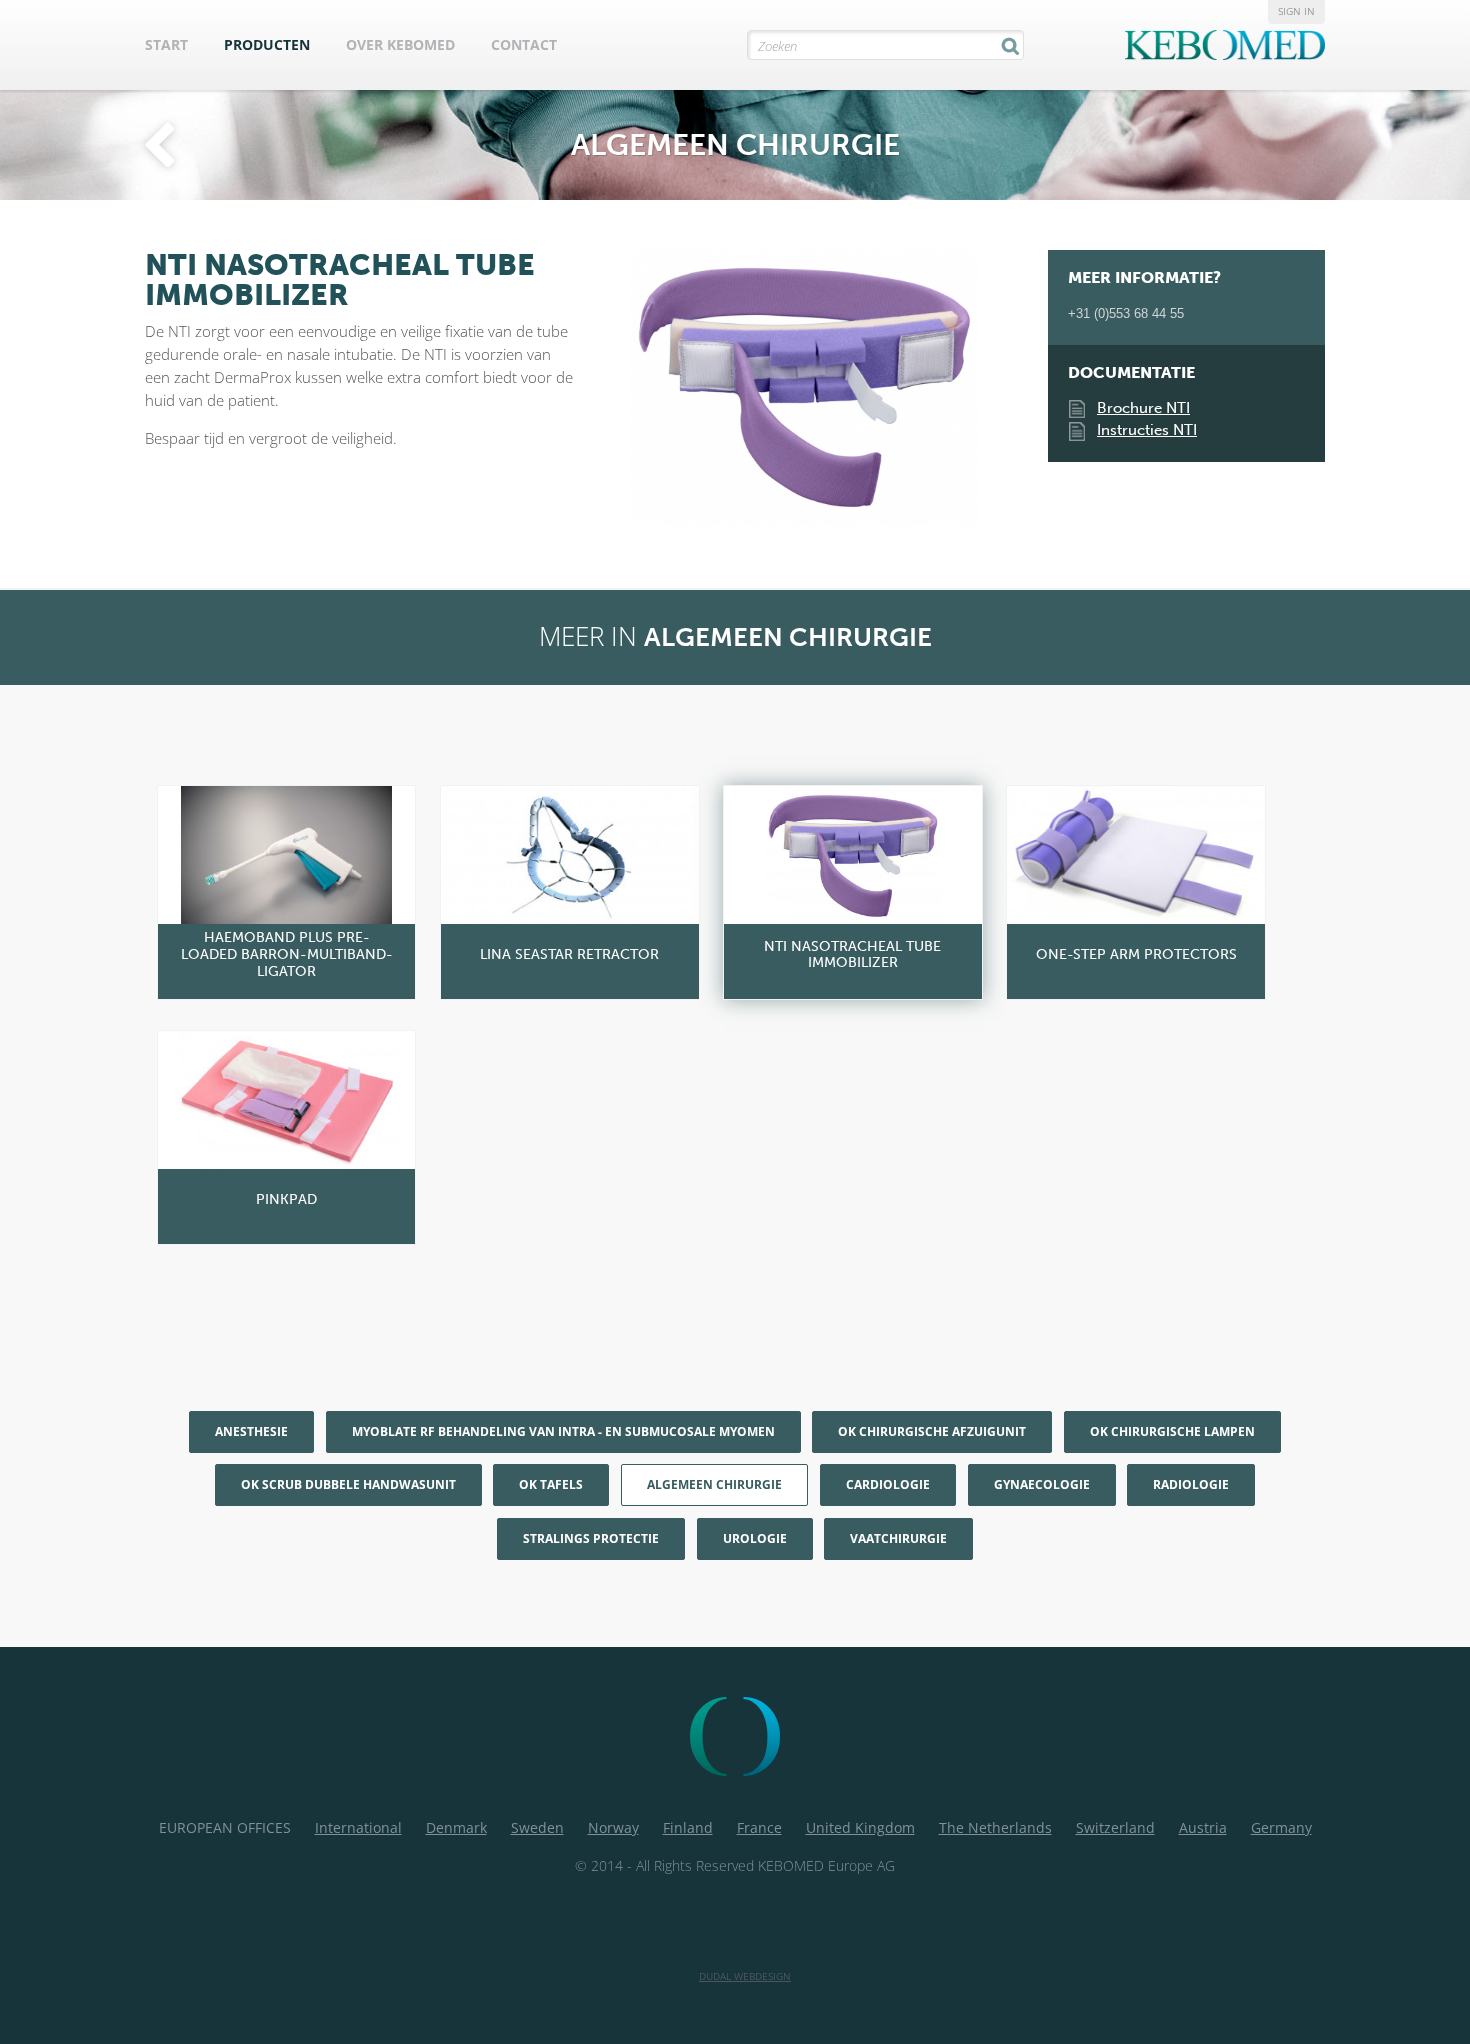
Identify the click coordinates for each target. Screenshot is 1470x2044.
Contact (524, 44)
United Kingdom (860, 1827)
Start (166, 44)
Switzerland (1115, 1827)
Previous (605, 370)
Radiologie (1191, 1484)
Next (1004, 370)
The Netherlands (995, 1827)
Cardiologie (888, 1484)
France (759, 1827)
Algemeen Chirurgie (714, 1484)
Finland (688, 1827)
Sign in (1296, 11)
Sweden (537, 1827)
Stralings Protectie (591, 1538)
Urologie (755, 1538)
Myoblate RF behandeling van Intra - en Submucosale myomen (563, 1431)
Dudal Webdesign (745, 1976)
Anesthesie (251, 1431)
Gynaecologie (1042, 1484)
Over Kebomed (400, 44)
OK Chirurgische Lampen (1172, 1431)
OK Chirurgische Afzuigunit (932, 1431)
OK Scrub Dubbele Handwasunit (348, 1484)
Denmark (456, 1827)
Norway (613, 1827)
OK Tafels (551, 1484)
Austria (1203, 1827)
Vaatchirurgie (898, 1538)
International (358, 1827)
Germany (1281, 1827)
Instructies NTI (1147, 430)
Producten (267, 44)
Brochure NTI (1143, 408)
